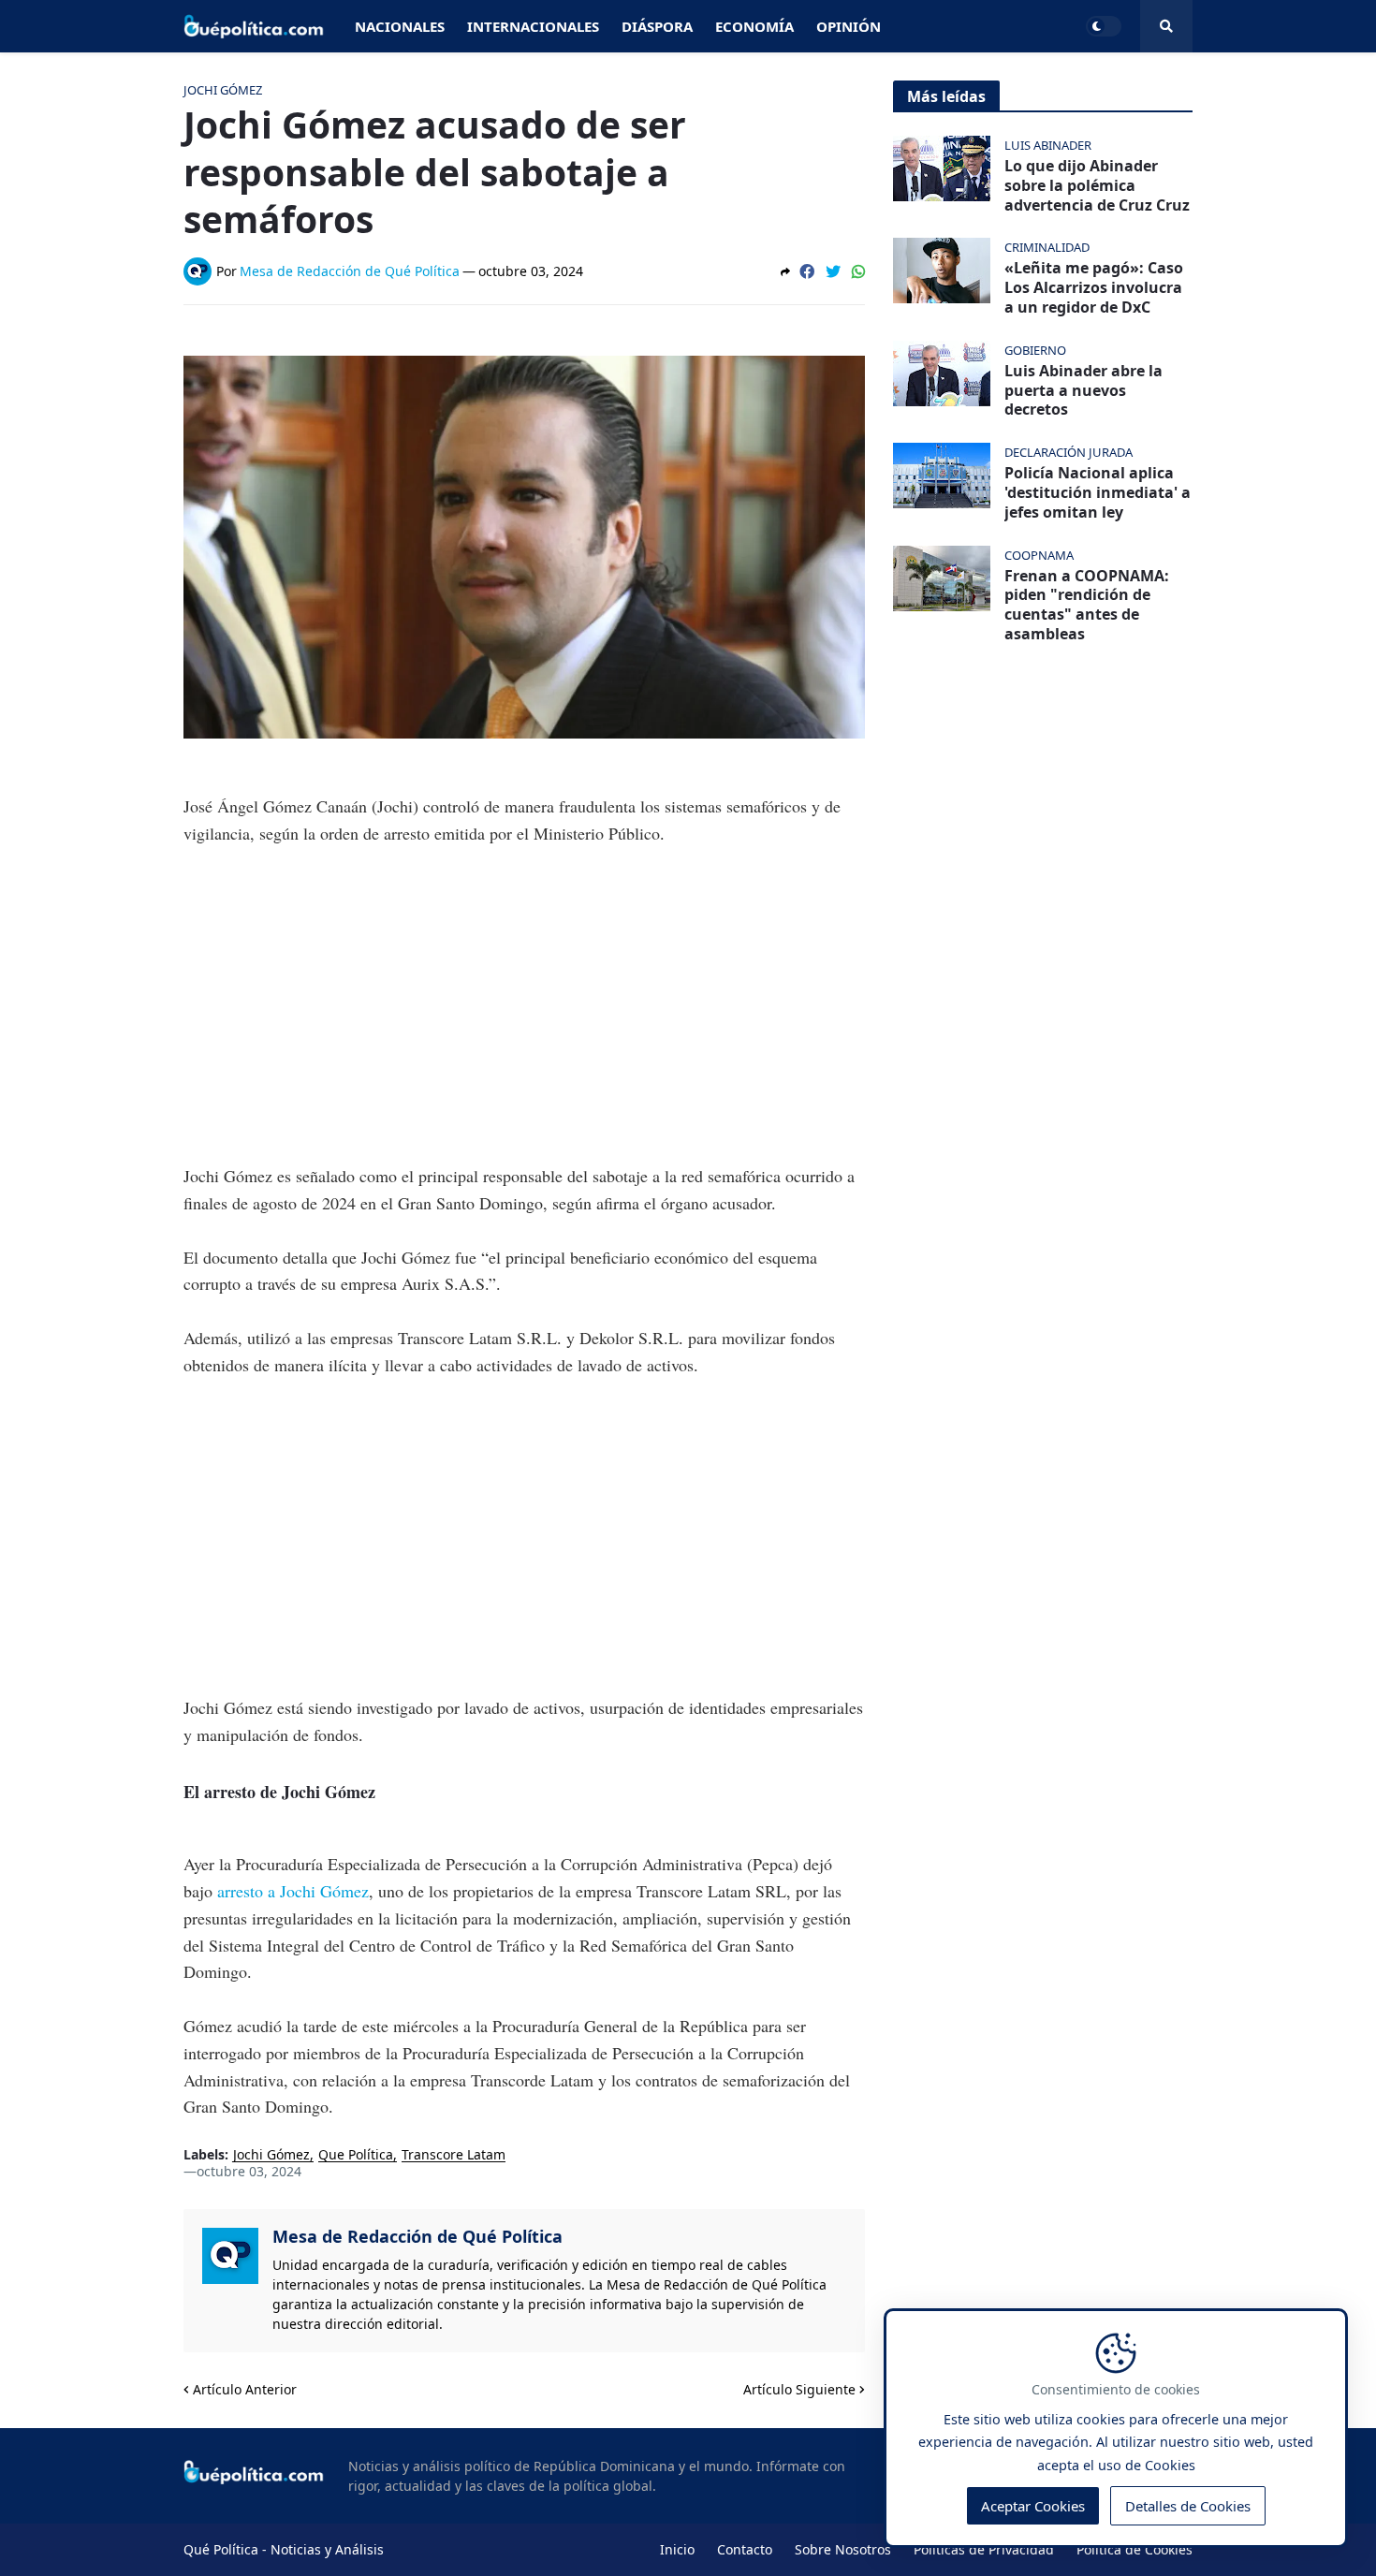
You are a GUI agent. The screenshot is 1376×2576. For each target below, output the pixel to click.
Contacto (745, 2549)
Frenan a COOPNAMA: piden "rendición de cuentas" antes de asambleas (1087, 605)
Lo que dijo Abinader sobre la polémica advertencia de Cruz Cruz (1097, 185)
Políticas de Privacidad (984, 2549)
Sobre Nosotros (843, 2549)
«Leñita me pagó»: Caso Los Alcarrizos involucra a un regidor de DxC (1094, 287)
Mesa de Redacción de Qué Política (417, 2236)
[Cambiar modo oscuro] (1104, 26)
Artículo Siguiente (799, 2389)
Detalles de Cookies (1188, 2507)
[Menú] (1166, 26)
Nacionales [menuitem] (400, 26)
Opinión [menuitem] (849, 26)
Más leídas (946, 96)
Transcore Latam (454, 2155)
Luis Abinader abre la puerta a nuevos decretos (1083, 390)
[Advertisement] (524, 1004)
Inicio (677, 2549)
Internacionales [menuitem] (533, 26)
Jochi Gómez (271, 2155)
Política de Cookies (1134, 2549)
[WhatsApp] (858, 271)
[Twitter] (833, 271)
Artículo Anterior (245, 2389)
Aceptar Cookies (1033, 2507)
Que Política (356, 2155)
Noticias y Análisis (327, 2549)
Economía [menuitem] (754, 26)
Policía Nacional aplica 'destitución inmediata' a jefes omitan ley (1098, 492)
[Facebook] (807, 271)
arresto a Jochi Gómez (291, 1891)
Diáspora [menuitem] (657, 26)
